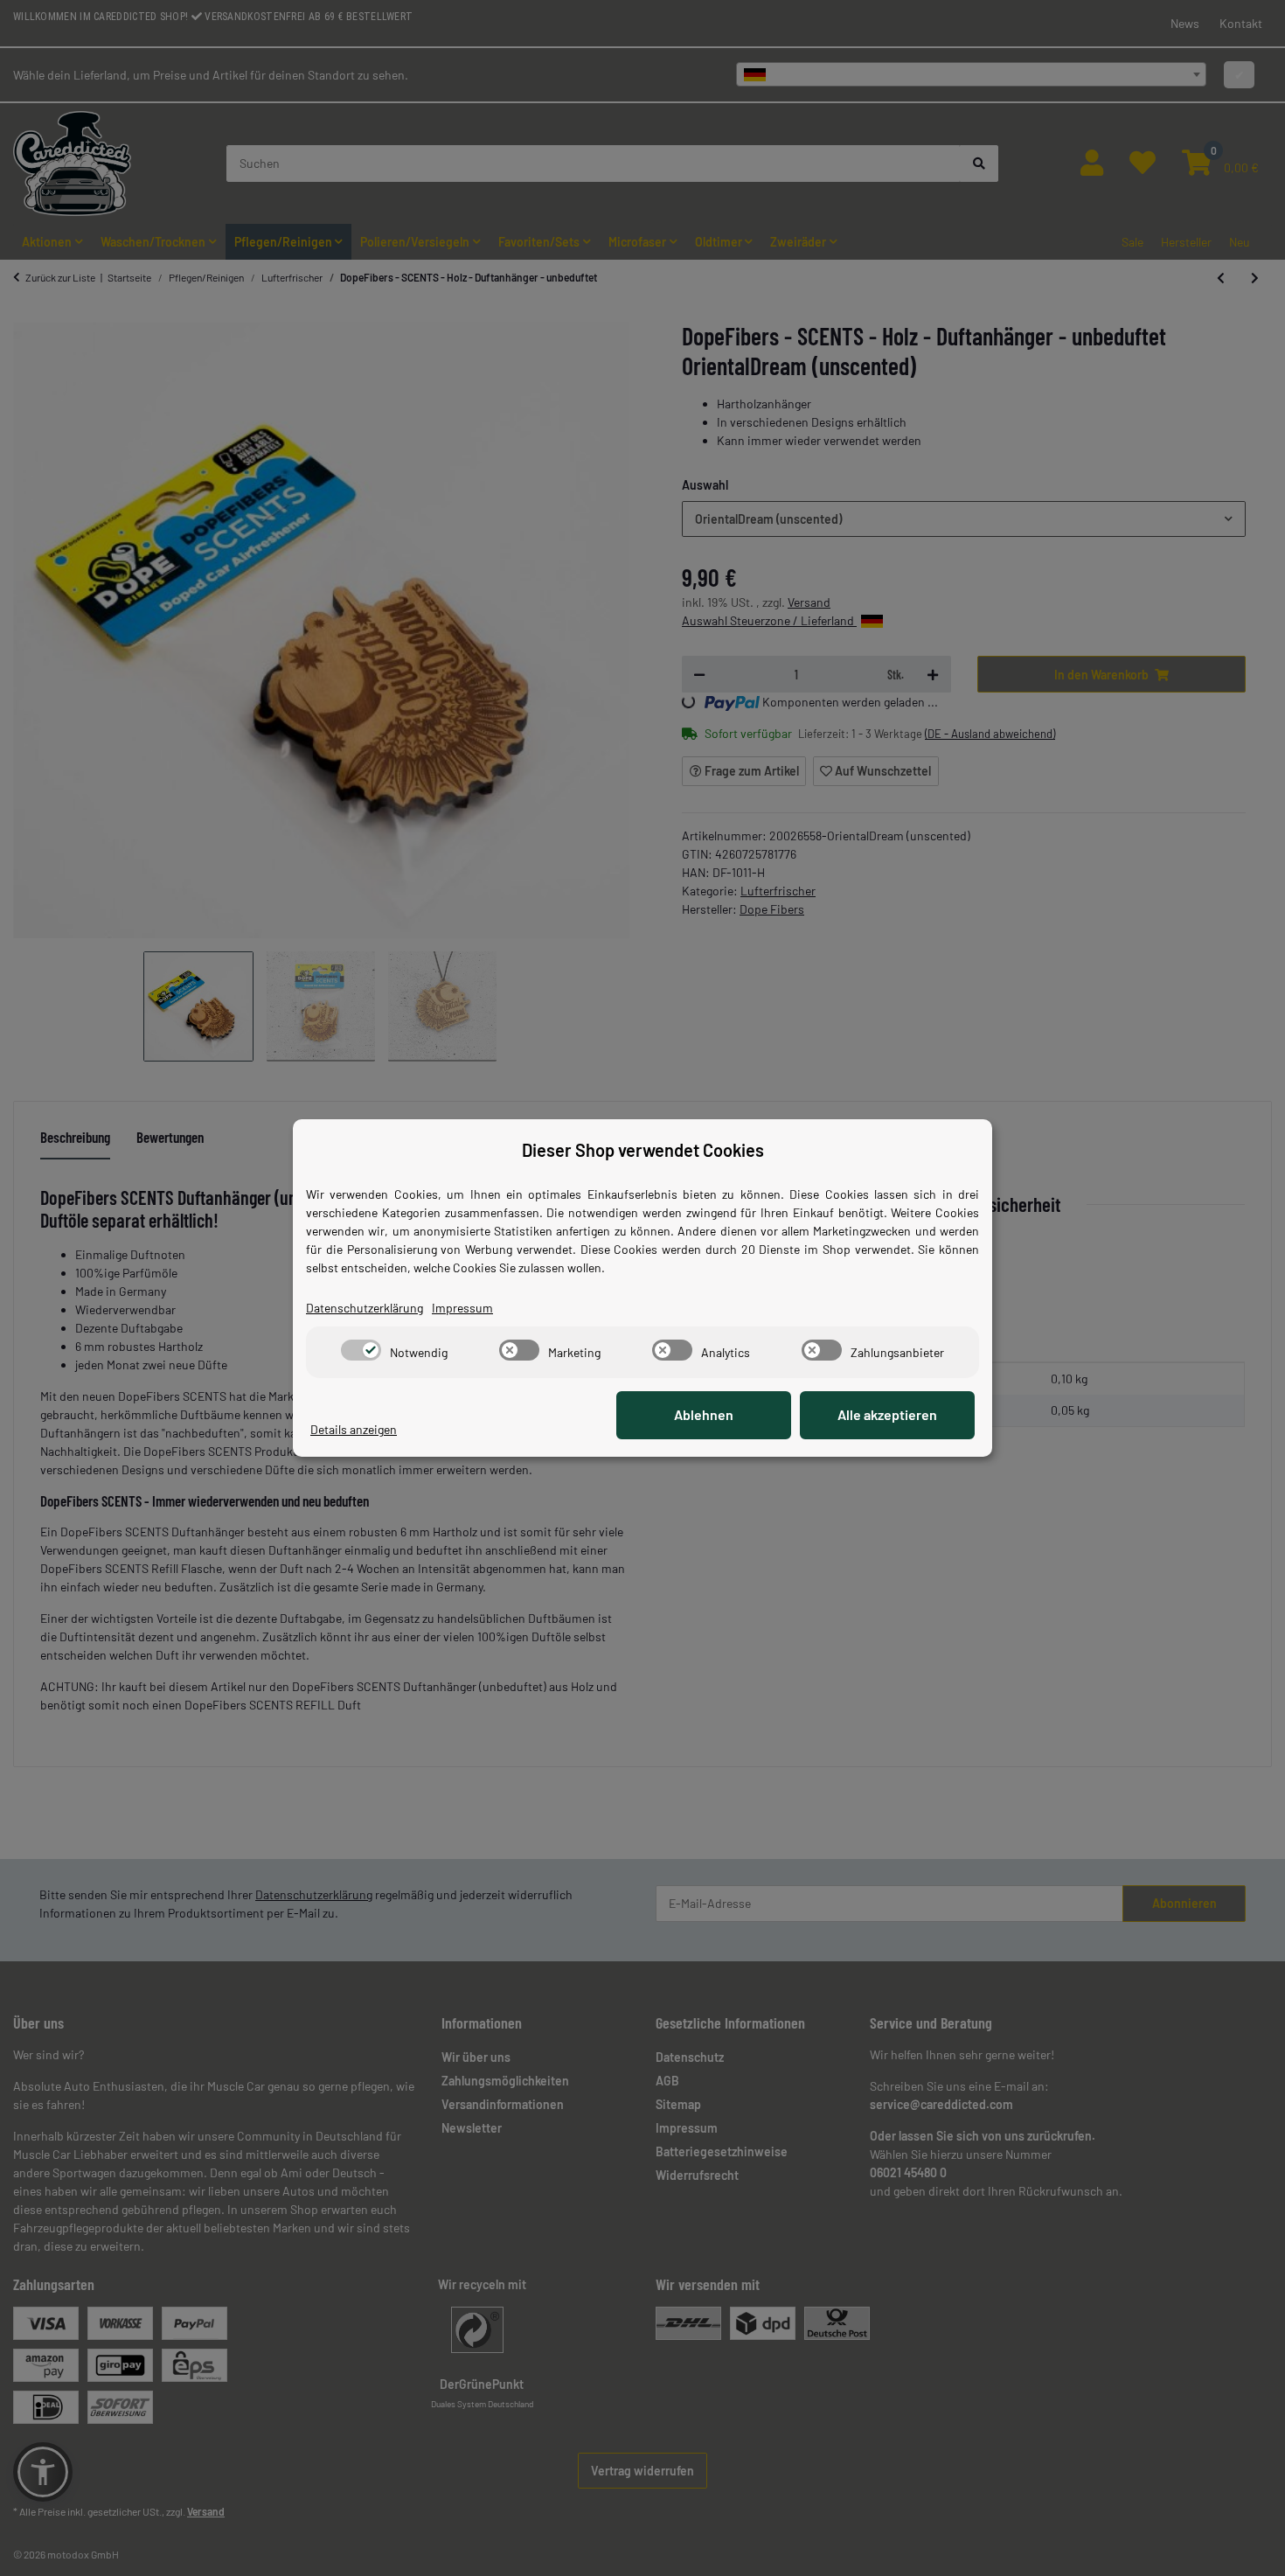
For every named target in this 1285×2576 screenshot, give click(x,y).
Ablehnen (704, 1414)
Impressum (462, 1308)
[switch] (361, 1350)
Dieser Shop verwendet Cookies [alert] (643, 1150)
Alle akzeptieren (887, 1414)
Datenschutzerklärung (365, 1308)
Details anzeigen (354, 1429)
